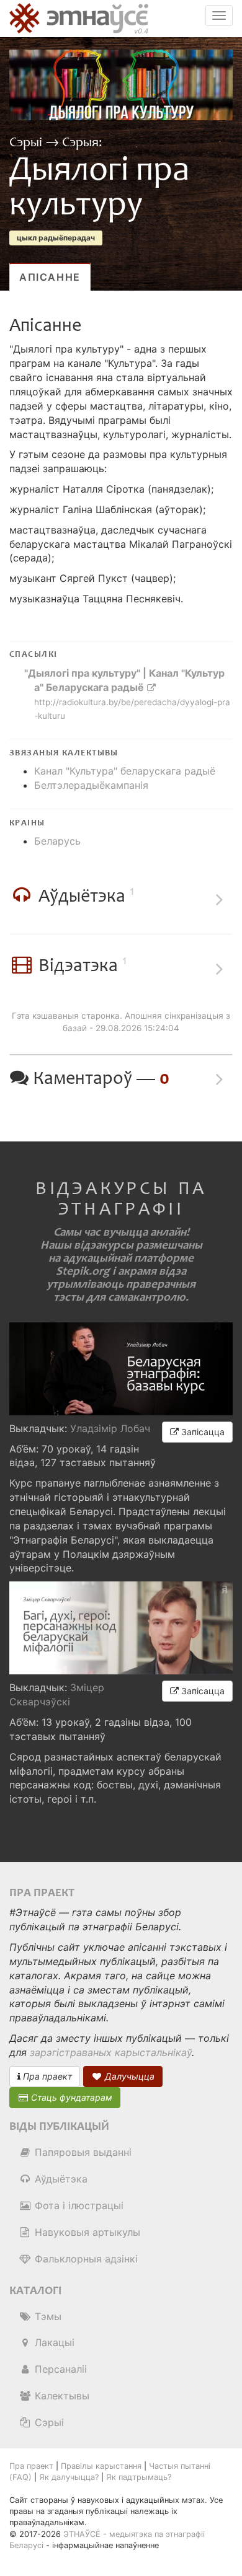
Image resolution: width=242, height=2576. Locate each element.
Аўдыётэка (60, 2179)
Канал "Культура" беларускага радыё (125, 771)
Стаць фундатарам (70, 2097)
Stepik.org (83, 1271)
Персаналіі (59, 2369)
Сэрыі (27, 143)
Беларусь (57, 841)
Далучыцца (128, 2076)
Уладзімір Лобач (110, 1428)
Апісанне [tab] (50, 277)
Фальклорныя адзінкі (85, 2259)
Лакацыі (53, 2342)
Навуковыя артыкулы (86, 2232)
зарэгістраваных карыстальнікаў (111, 2052)
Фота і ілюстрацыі (78, 2205)
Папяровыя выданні (82, 2152)
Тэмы (47, 2316)
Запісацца (202, 1432)
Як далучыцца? (69, 2477)
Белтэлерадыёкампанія (91, 785)
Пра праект (46, 2076)
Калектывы (60, 2396)
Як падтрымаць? (139, 2477)
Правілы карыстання (101, 2466)
